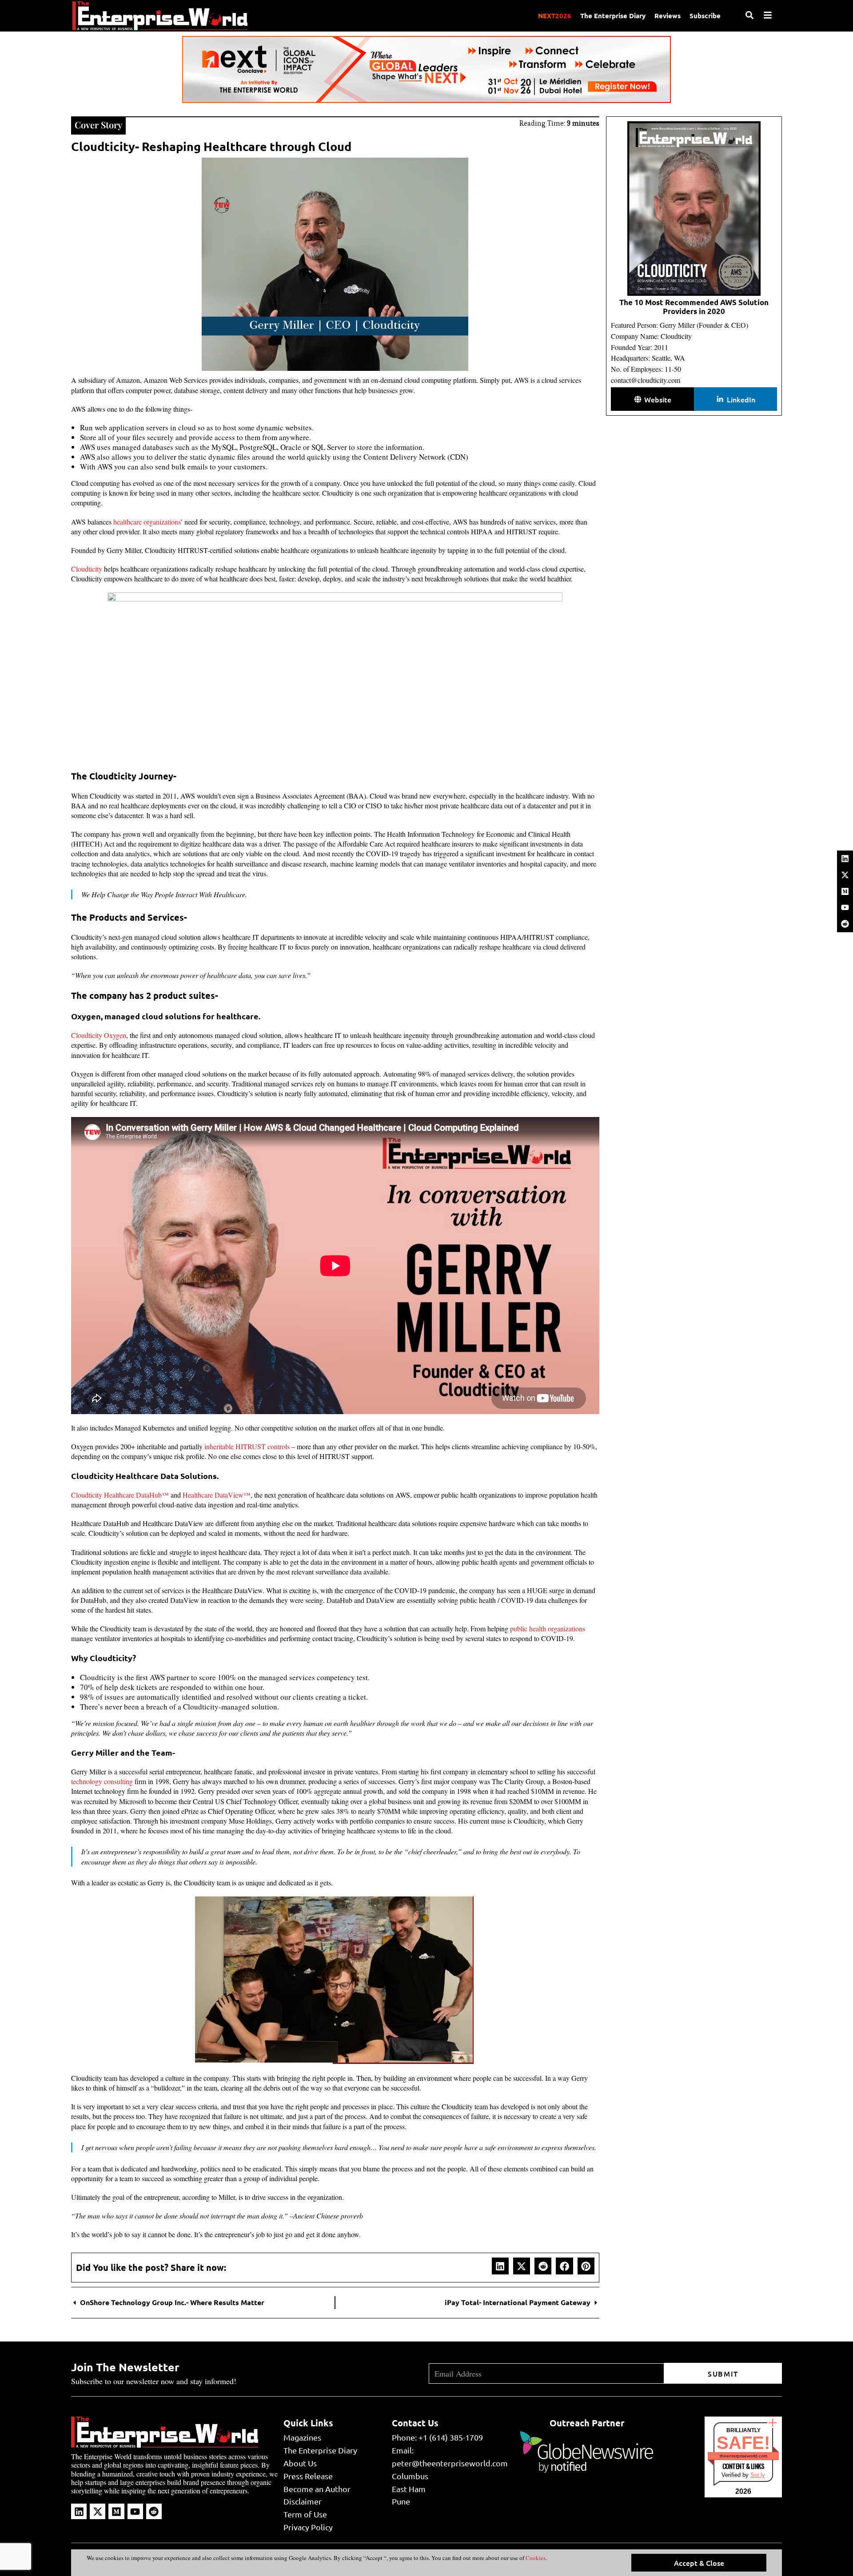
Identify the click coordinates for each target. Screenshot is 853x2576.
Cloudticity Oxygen (99, 1035)
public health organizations (548, 1628)
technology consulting (102, 1781)
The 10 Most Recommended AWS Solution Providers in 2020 (694, 307)
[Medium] (845, 891)
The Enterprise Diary (613, 16)
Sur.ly (758, 2475)
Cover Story (98, 125)
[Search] (749, 15)
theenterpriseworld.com (743, 2456)
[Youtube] (845, 907)
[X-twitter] (845, 875)
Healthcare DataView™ (217, 1495)
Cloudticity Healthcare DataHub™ (120, 1495)
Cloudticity (87, 569)
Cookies (535, 2558)
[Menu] (768, 15)
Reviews (668, 16)
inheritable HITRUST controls (247, 1446)
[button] (500, 2266)
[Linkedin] (845, 859)
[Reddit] (845, 924)
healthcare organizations (147, 522)
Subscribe (705, 16)
